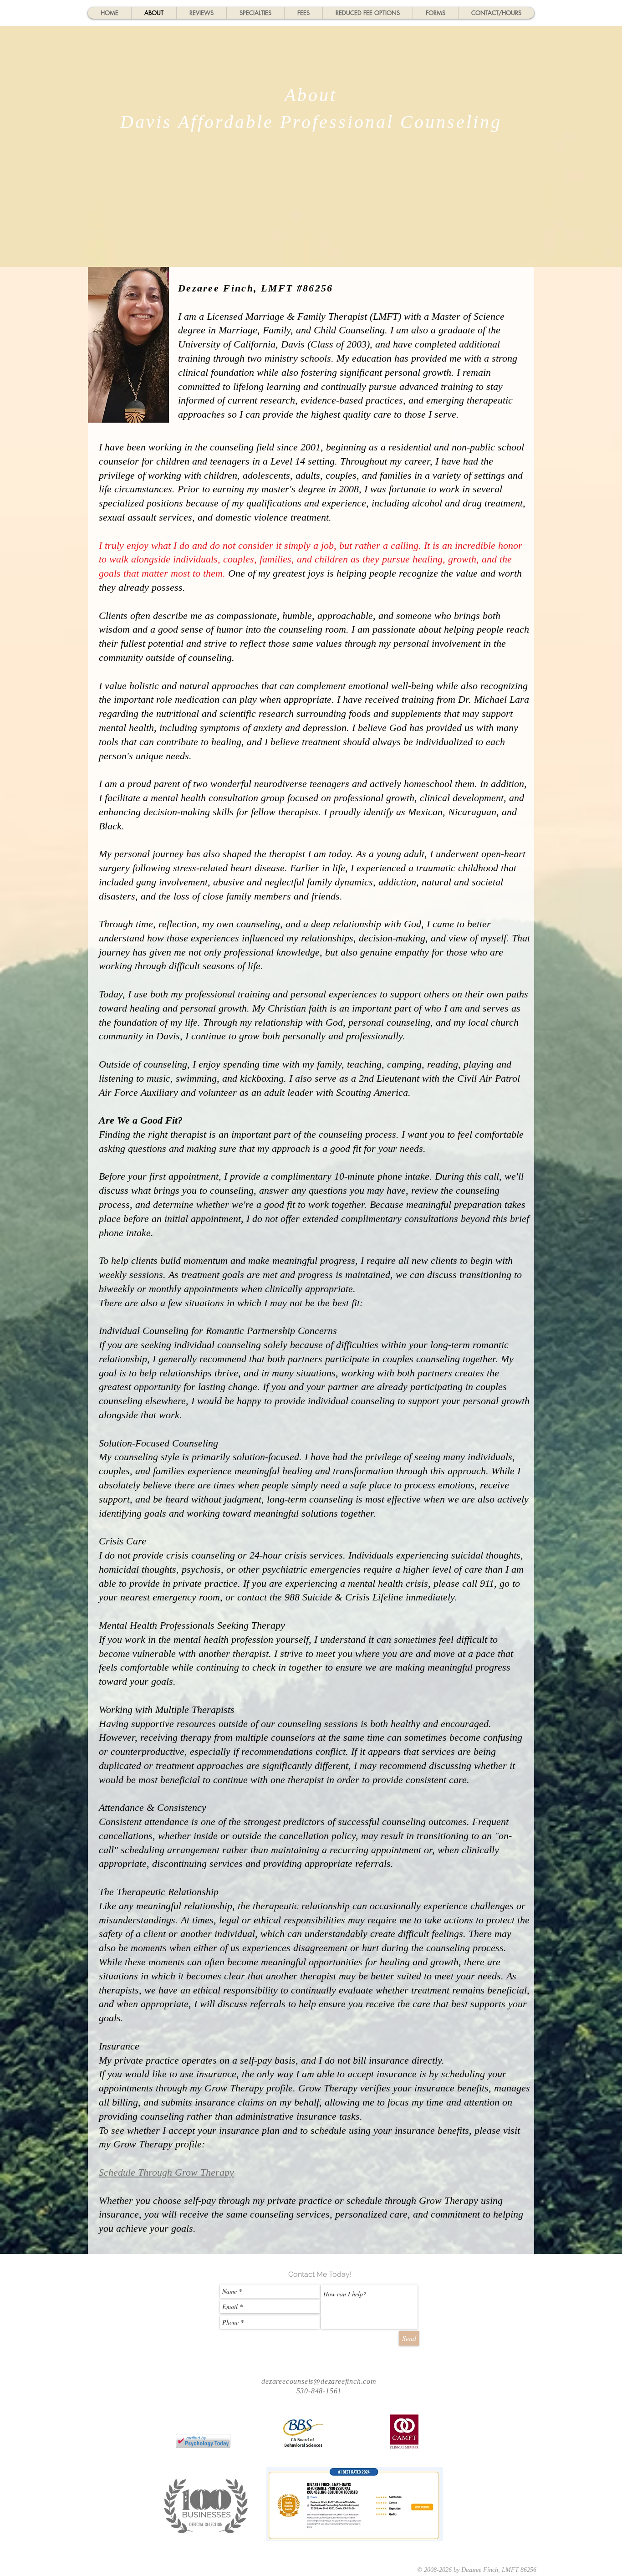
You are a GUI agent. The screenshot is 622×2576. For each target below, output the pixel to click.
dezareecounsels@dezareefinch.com (319, 2381)
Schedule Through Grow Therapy (166, 2172)
